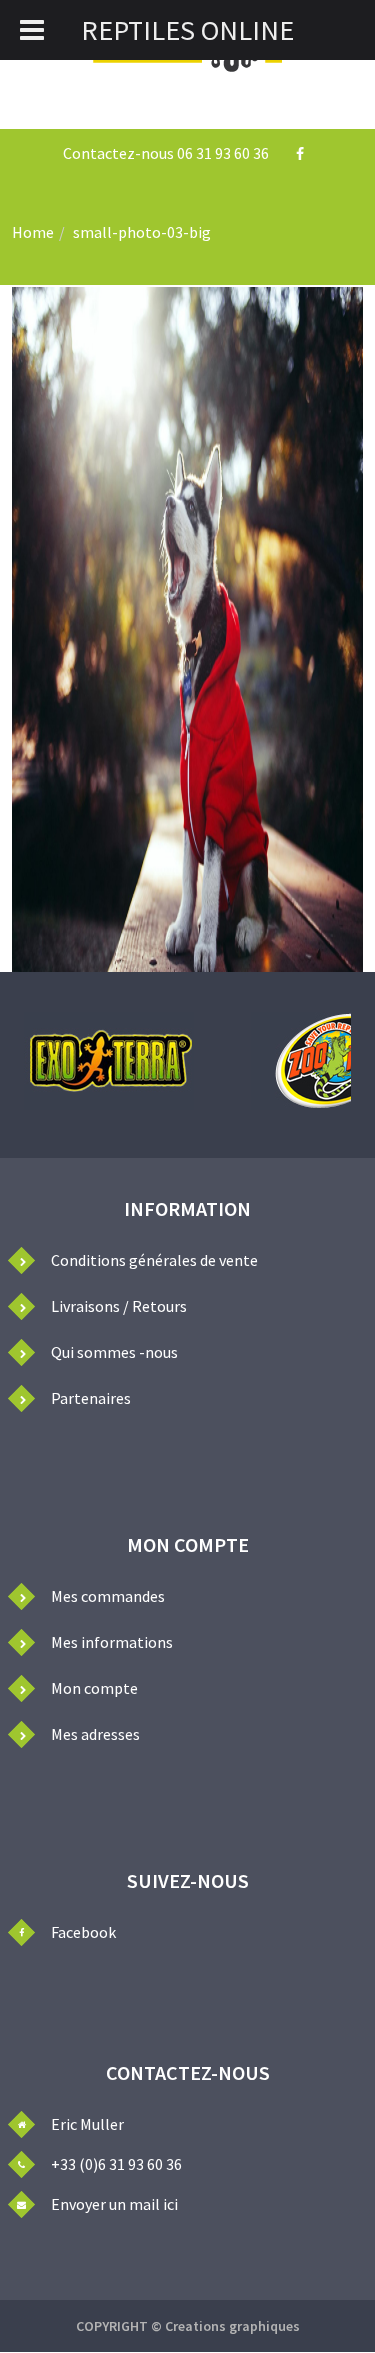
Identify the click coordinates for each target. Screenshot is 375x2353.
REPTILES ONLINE (187, 30)
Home (33, 232)
